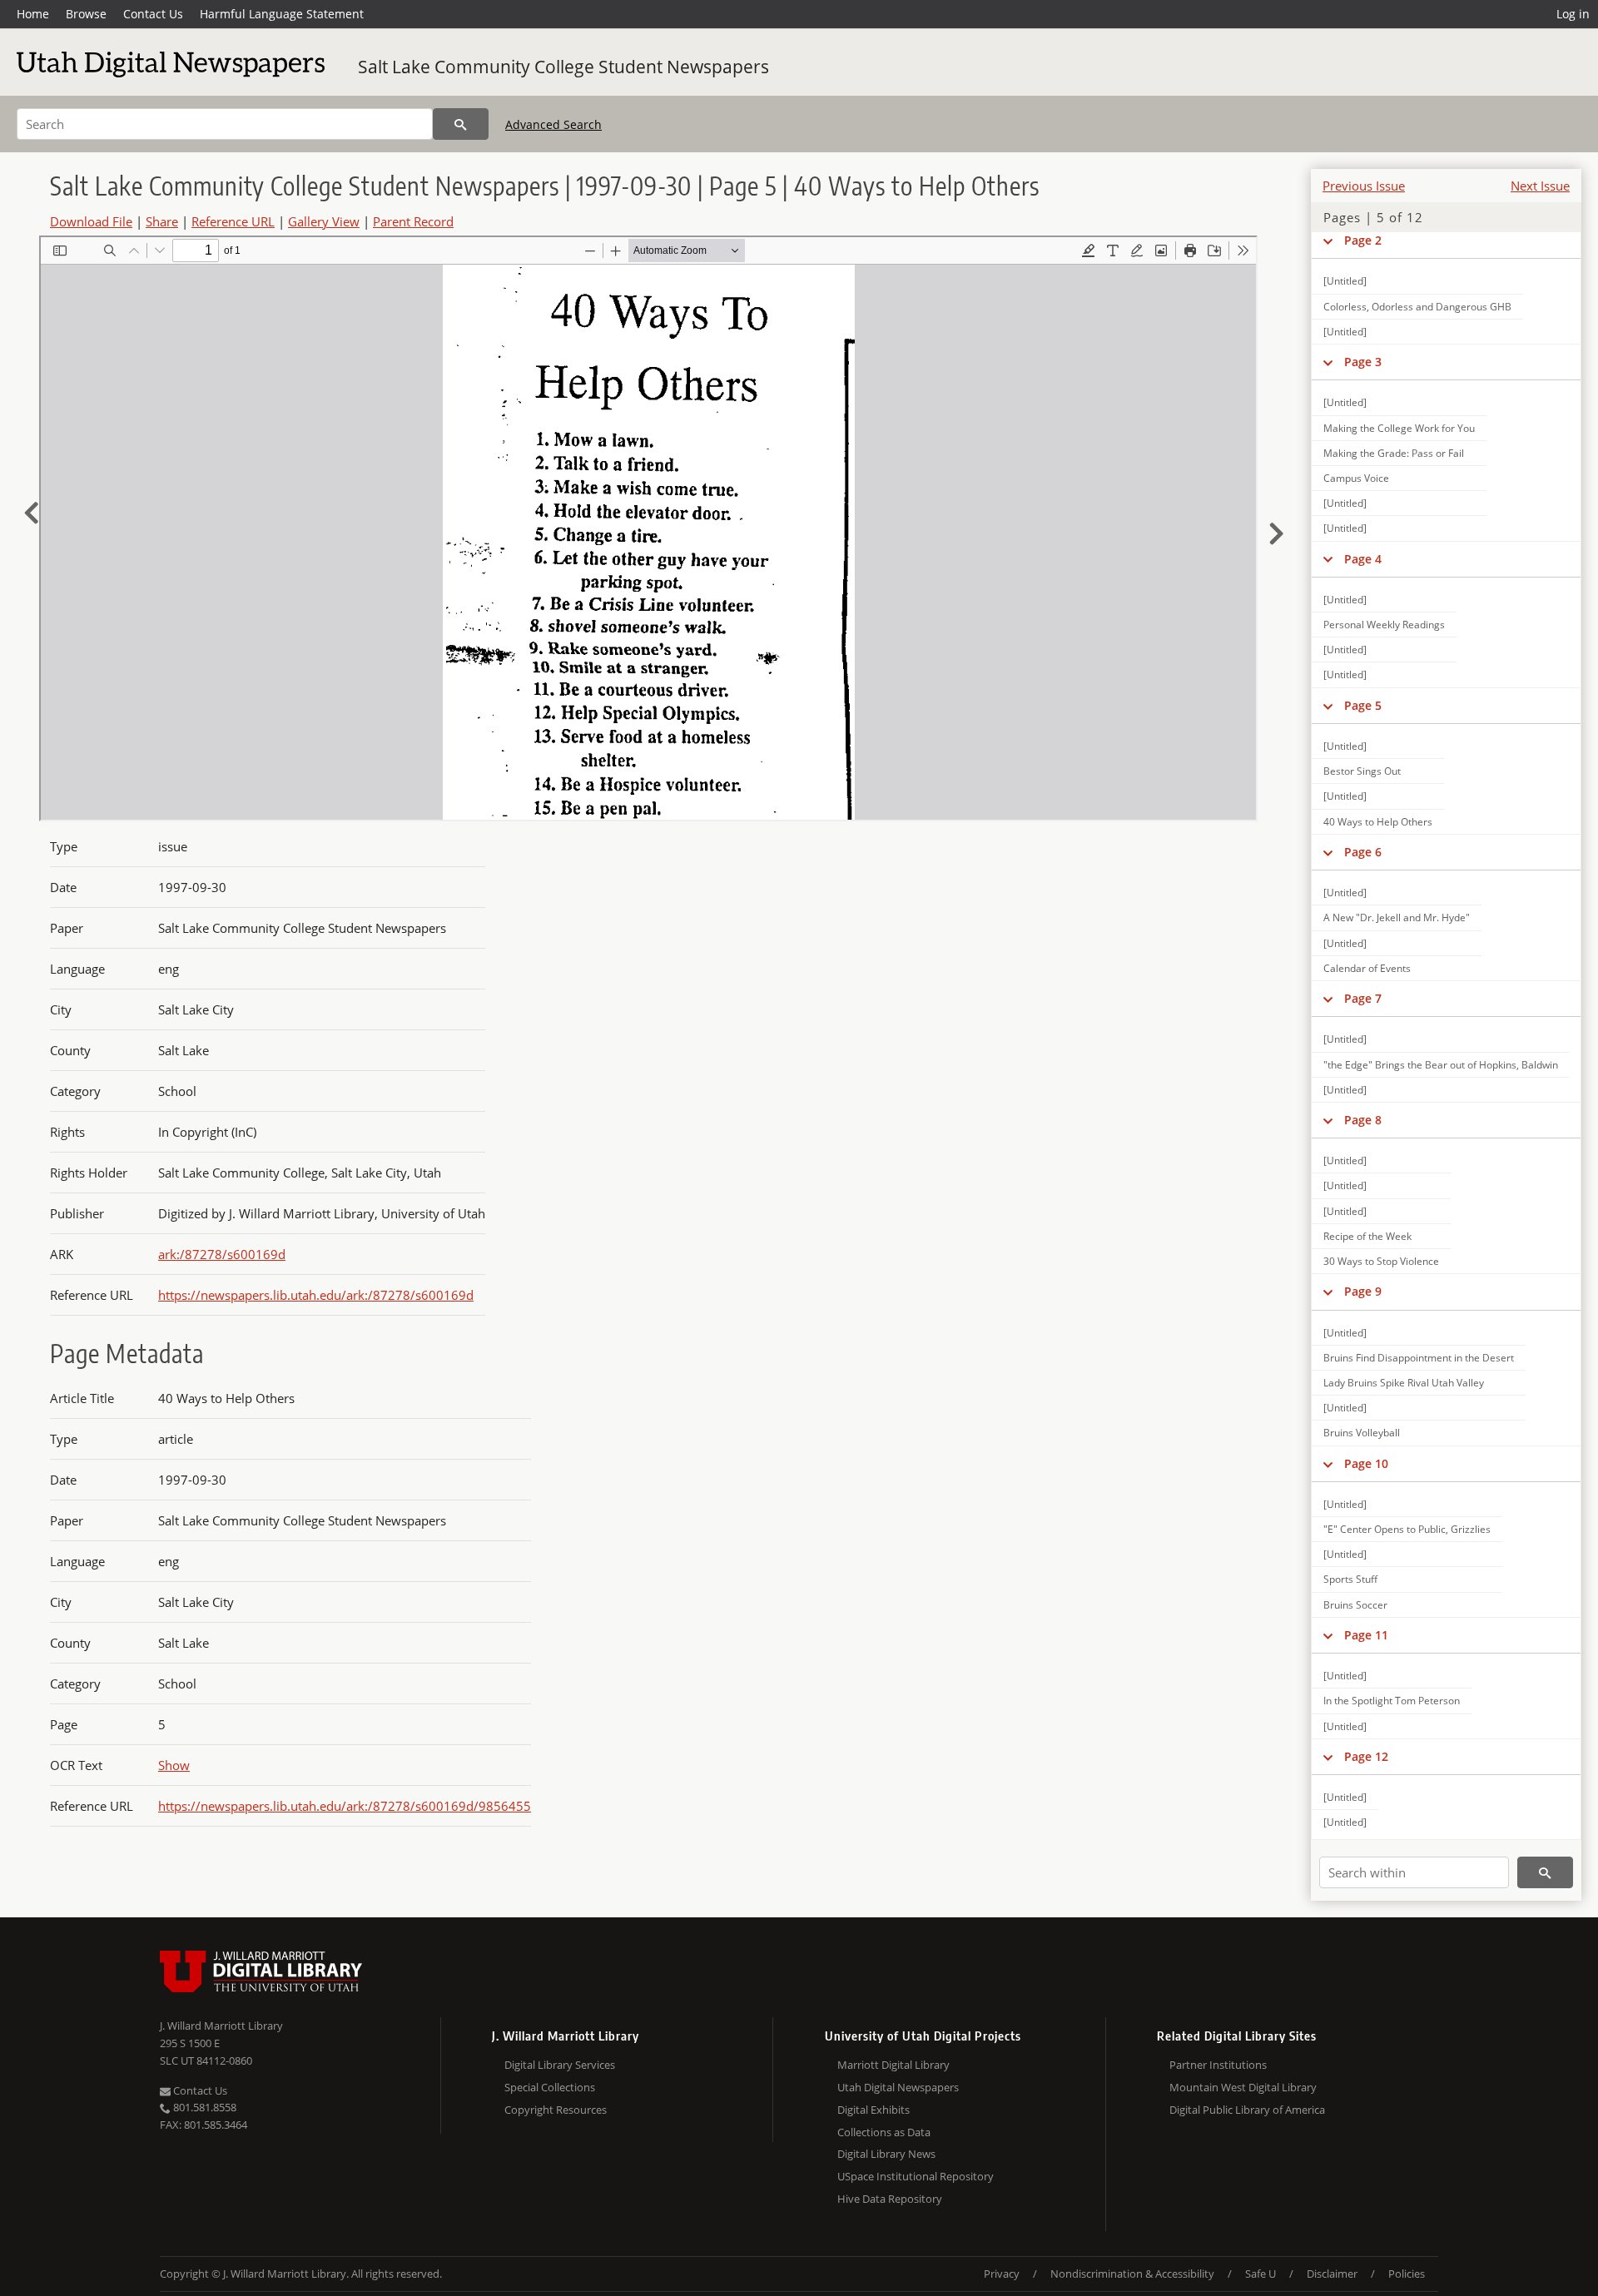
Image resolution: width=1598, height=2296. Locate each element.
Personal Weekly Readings (1384, 625)
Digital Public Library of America (1247, 2110)
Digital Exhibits (873, 2110)
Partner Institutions (1218, 2065)
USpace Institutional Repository (916, 2176)
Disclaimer (1332, 2274)
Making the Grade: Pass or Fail (1394, 453)
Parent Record (413, 221)
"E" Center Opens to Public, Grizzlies (1407, 1529)
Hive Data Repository (890, 2199)
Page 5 (1363, 705)
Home (33, 14)
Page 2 (1363, 240)
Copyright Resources (556, 2110)
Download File (91, 221)
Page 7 (1363, 998)
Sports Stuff (1350, 1579)
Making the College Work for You (1399, 428)
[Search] (461, 124)
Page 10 (1366, 1463)
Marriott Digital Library (893, 2065)
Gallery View (324, 221)
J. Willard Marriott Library (221, 2026)
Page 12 (1366, 1756)
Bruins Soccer (1355, 1605)
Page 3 (1363, 362)
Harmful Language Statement (282, 14)
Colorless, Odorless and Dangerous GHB (1417, 307)
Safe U (1261, 2274)
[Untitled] (1345, 281)
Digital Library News (886, 2154)
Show (174, 1765)
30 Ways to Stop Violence (1381, 1261)
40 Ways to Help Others (1378, 822)
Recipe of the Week (1367, 1236)
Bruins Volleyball (1362, 1433)
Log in (1573, 14)
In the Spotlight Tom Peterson (1392, 1701)
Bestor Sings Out (1362, 771)
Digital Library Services (560, 2065)
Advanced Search (553, 124)
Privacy (1002, 2274)
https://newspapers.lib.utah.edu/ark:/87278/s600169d (316, 1295)
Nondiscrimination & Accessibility (1132, 2274)
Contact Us (153, 14)
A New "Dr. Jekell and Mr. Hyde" (1397, 917)
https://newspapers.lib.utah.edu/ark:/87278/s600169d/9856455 (345, 1806)
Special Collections (550, 2087)
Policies (1407, 2274)
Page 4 (1363, 559)
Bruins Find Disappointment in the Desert (1419, 1358)
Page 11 (1366, 1635)
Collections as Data (884, 2132)
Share (162, 221)
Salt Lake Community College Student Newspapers (563, 67)
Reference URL (233, 221)
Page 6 (1363, 852)
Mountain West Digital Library (1243, 2087)
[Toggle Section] (1328, 241)
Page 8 (1363, 1120)
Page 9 (1363, 1291)
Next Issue (1540, 186)
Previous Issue (1364, 186)
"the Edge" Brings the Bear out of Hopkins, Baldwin (1441, 1065)
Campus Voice (1356, 478)
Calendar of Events (1367, 968)
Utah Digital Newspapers (898, 2087)
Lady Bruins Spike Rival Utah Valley (1404, 1383)
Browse (86, 14)
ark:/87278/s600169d (222, 1254)
